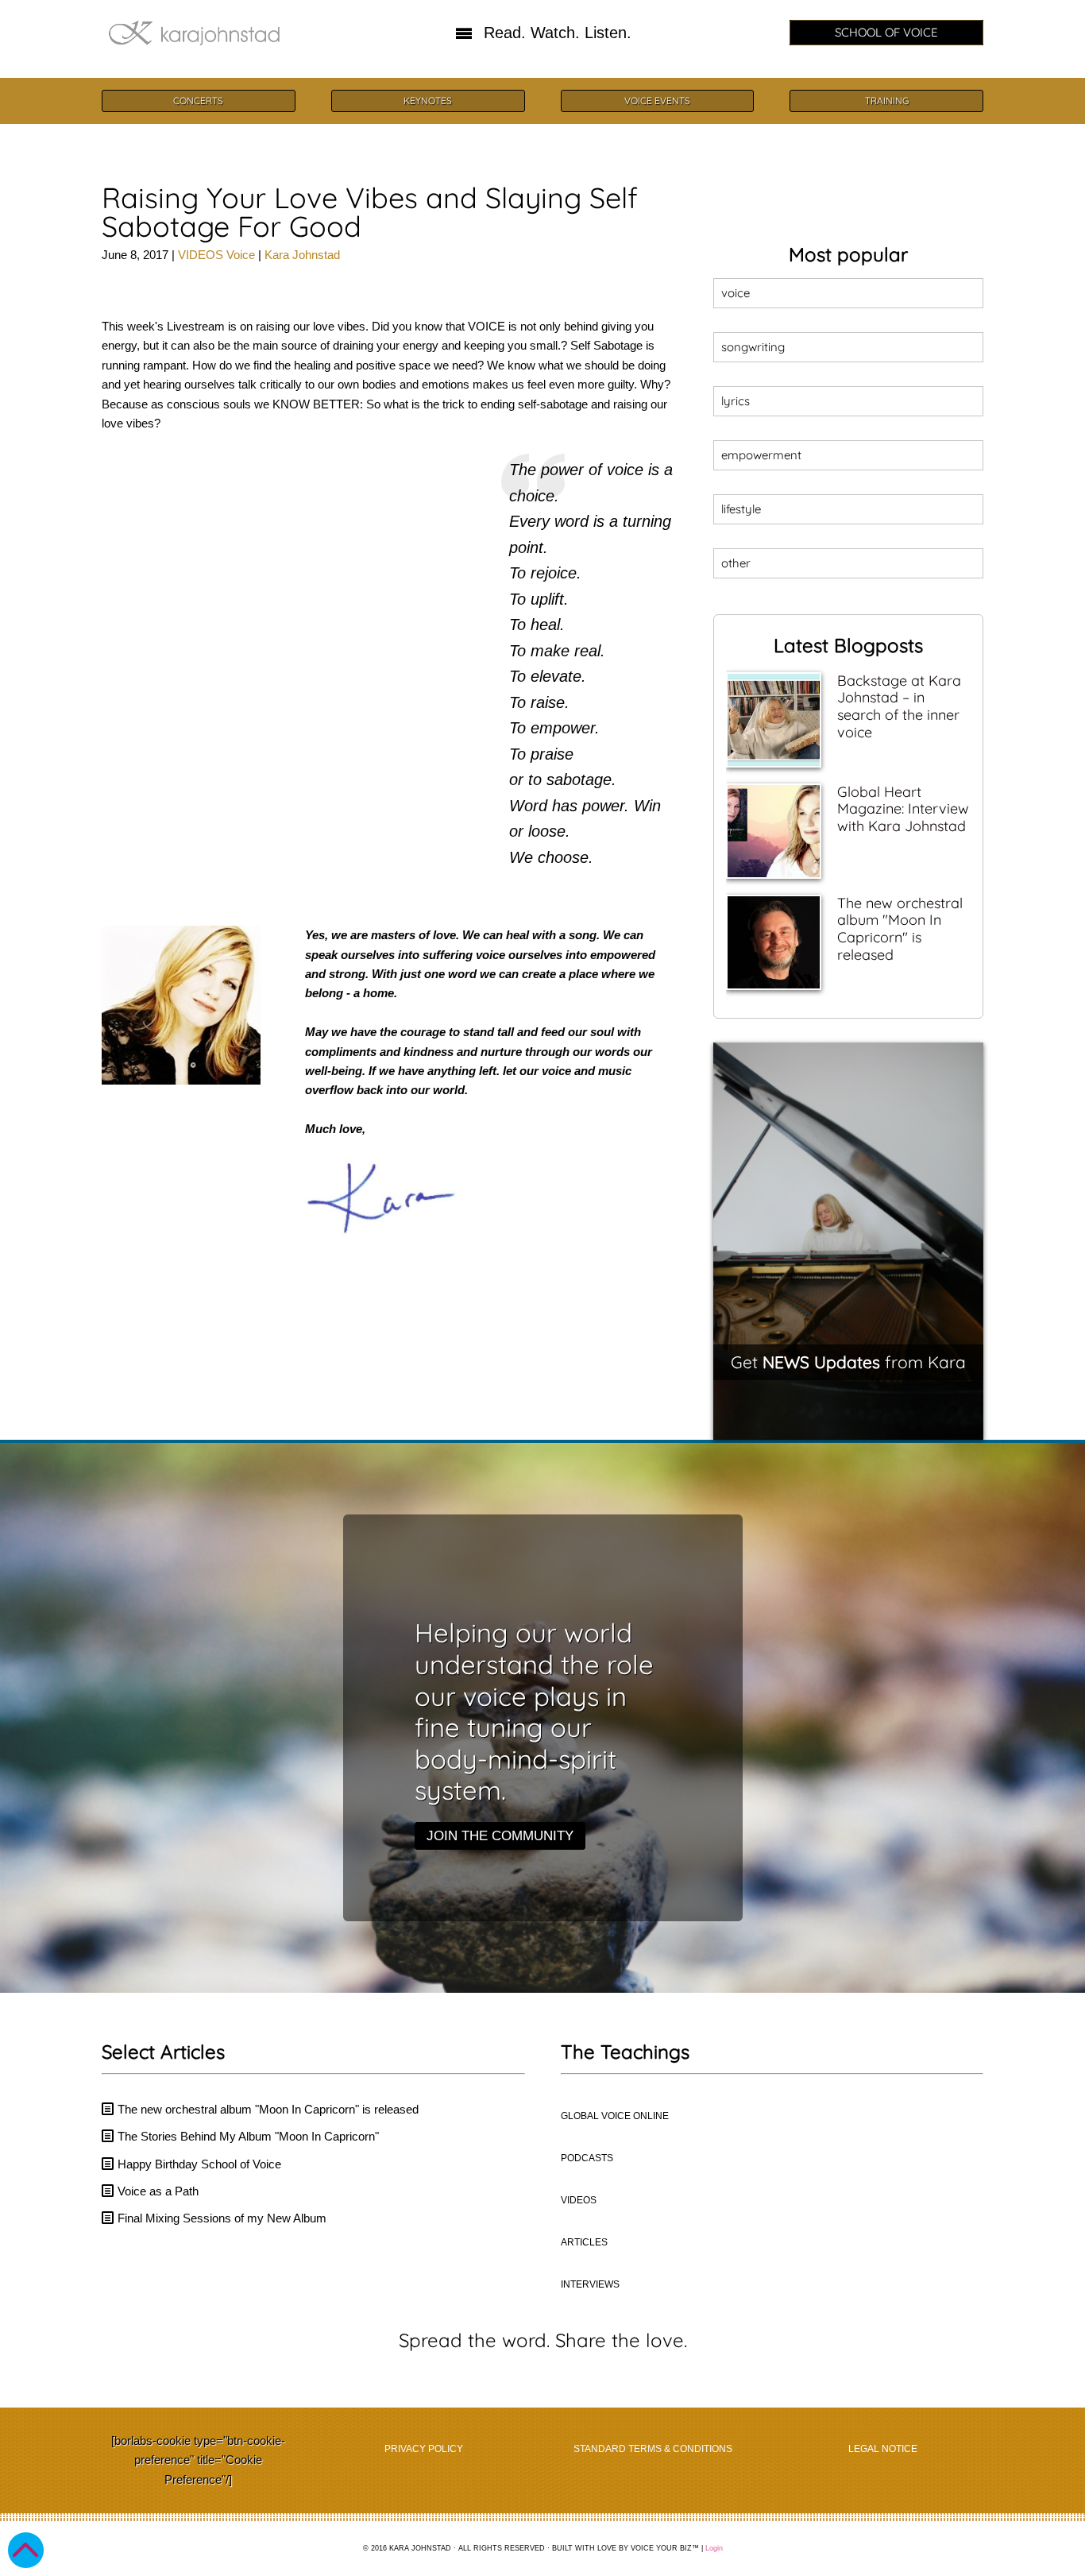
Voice (241, 255)
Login (714, 2548)
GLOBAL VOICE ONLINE (615, 2116)
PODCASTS (587, 2158)
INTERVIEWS (590, 2284)
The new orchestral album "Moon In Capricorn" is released (900, 929)
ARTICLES (584, 2242)
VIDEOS (201, 255)
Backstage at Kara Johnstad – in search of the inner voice (899, 706)
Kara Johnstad (302, 255)
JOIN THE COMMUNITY (500, 1836)
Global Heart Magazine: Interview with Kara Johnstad (903, 809)
